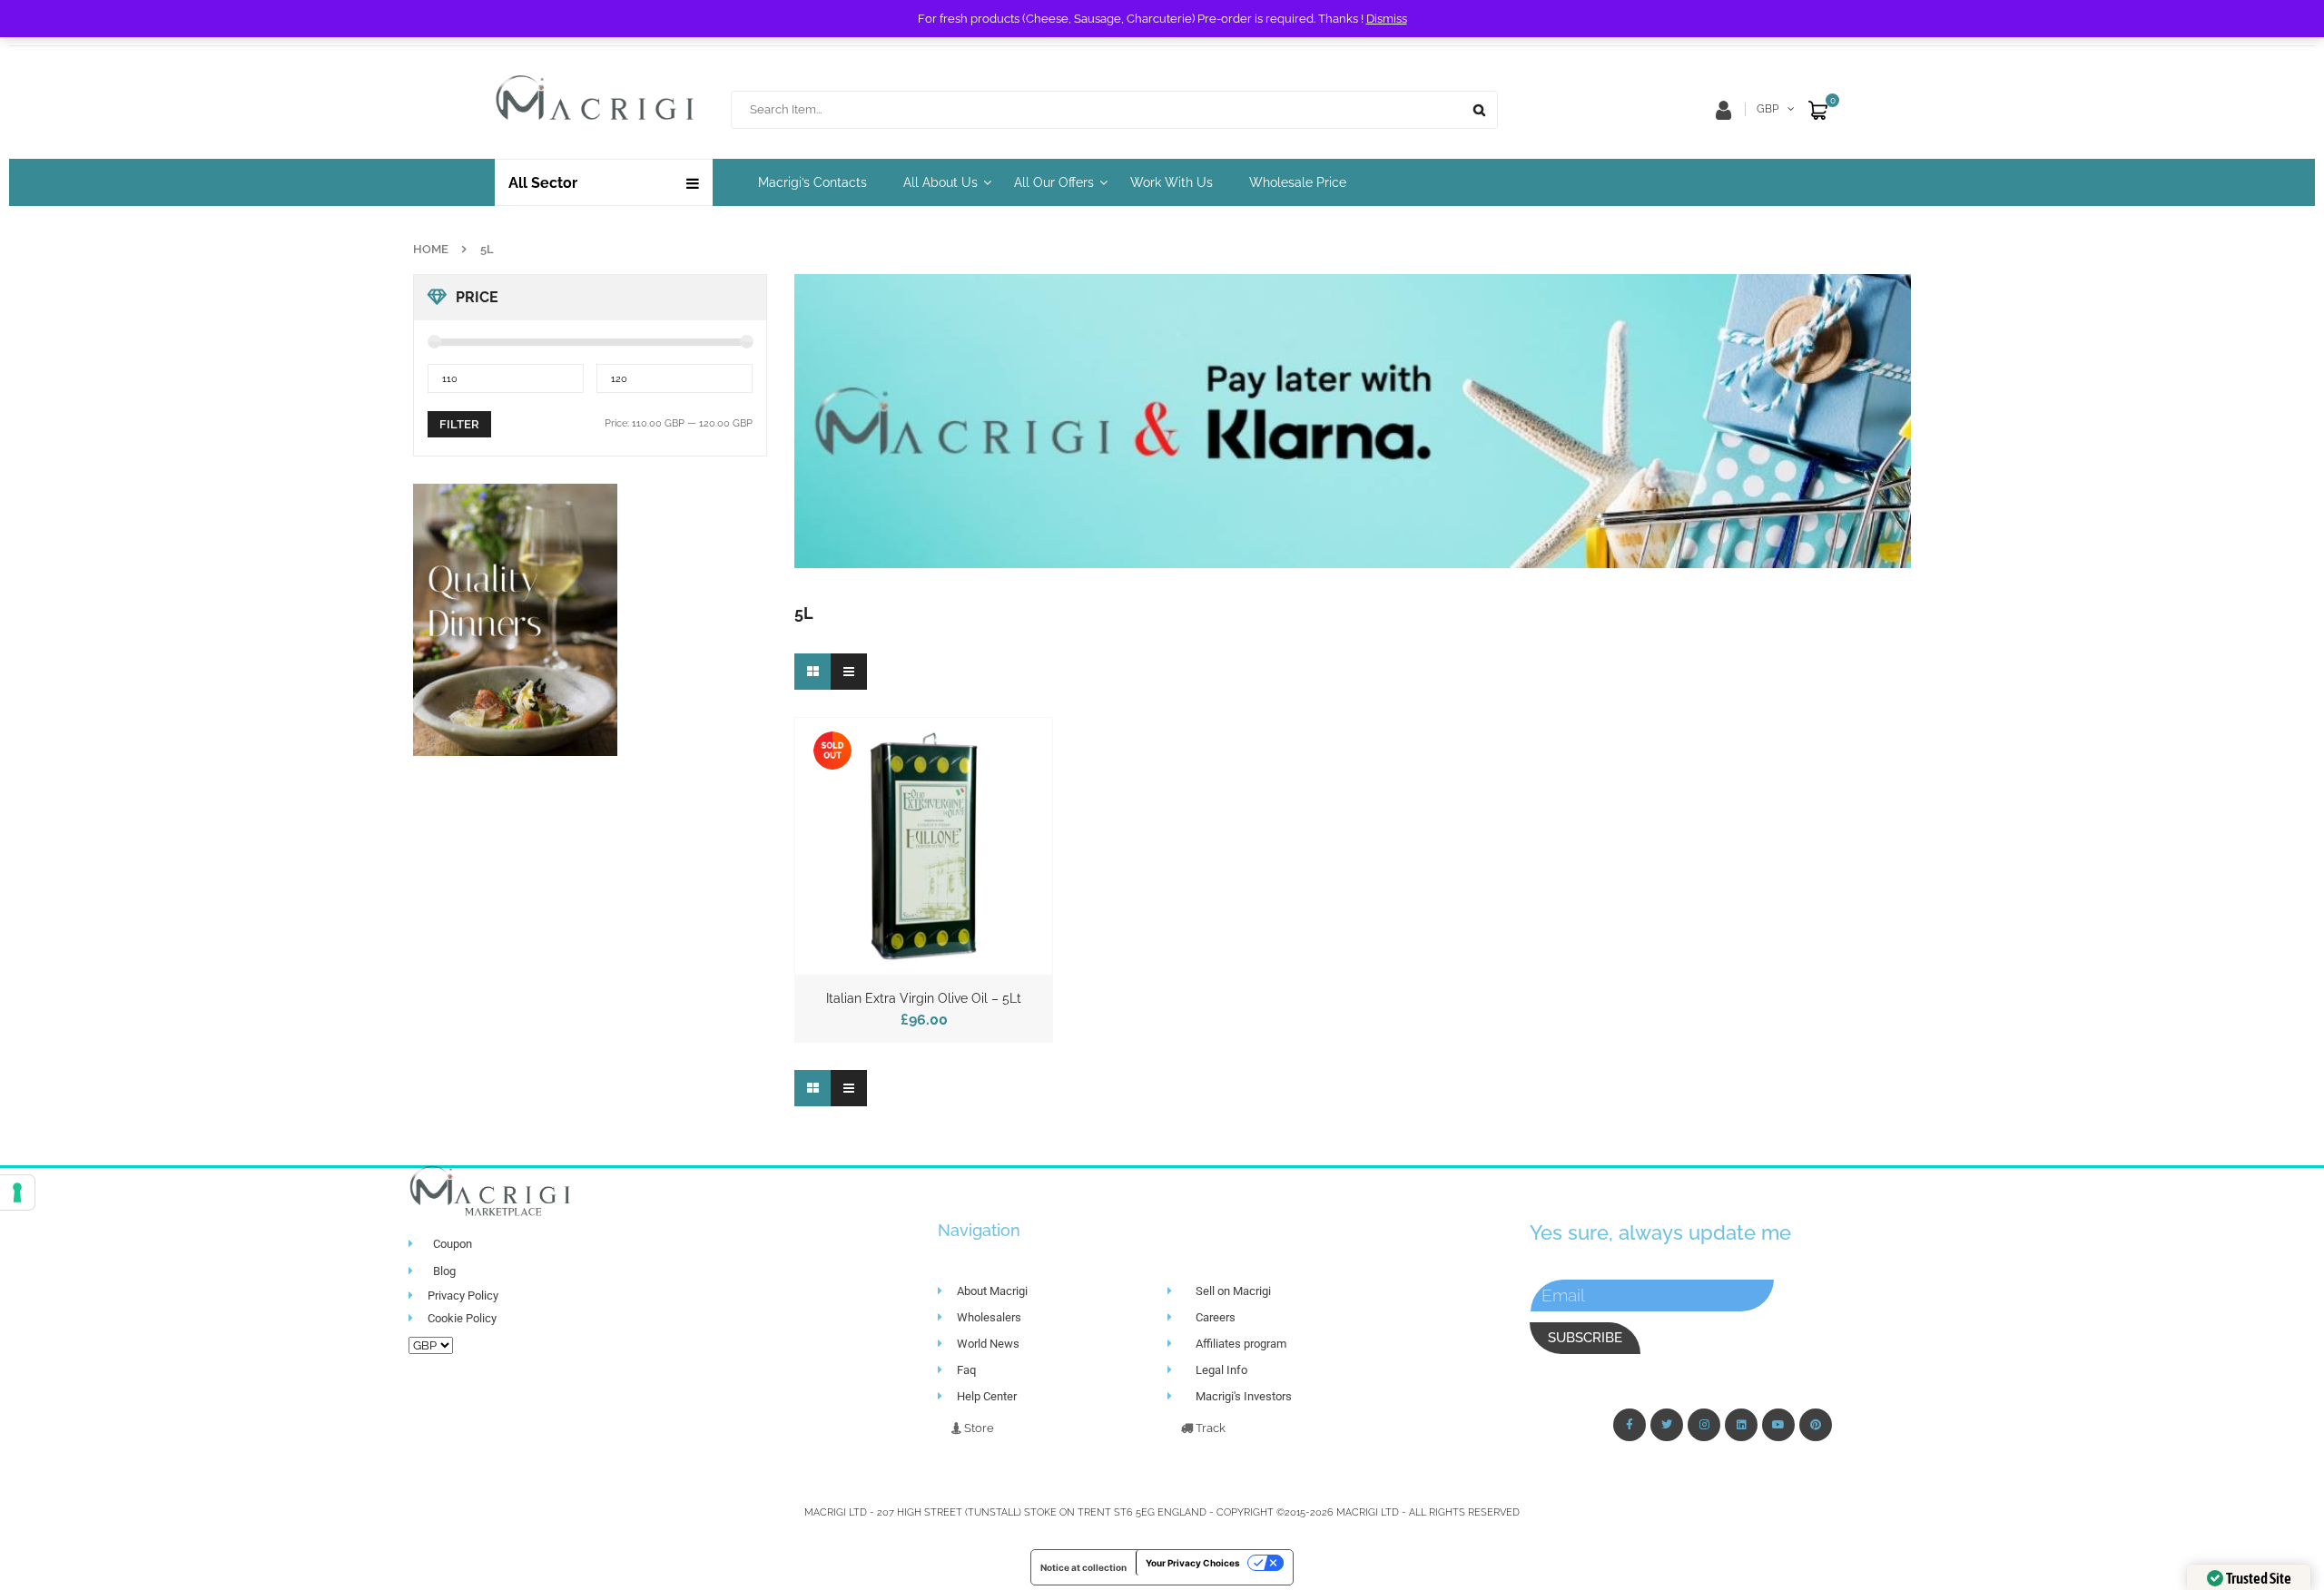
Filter (459, 424)
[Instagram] (1704, 1425)
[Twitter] (1667, 1425)
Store (978, 1428)
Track (1209, 1428)
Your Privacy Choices (1193, 1563)
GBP (1768, 109)
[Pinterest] (1816, 1425)
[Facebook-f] (1630, 1425)
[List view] (849, 672)
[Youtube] (1778, 1425)
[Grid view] (812, 672)
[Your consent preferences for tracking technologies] (17, 1192)
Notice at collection (1083, 1567)
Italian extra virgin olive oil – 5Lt (924, 998)
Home (431, 249)
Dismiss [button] (1387, 19)
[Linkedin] (1741, 1425)
